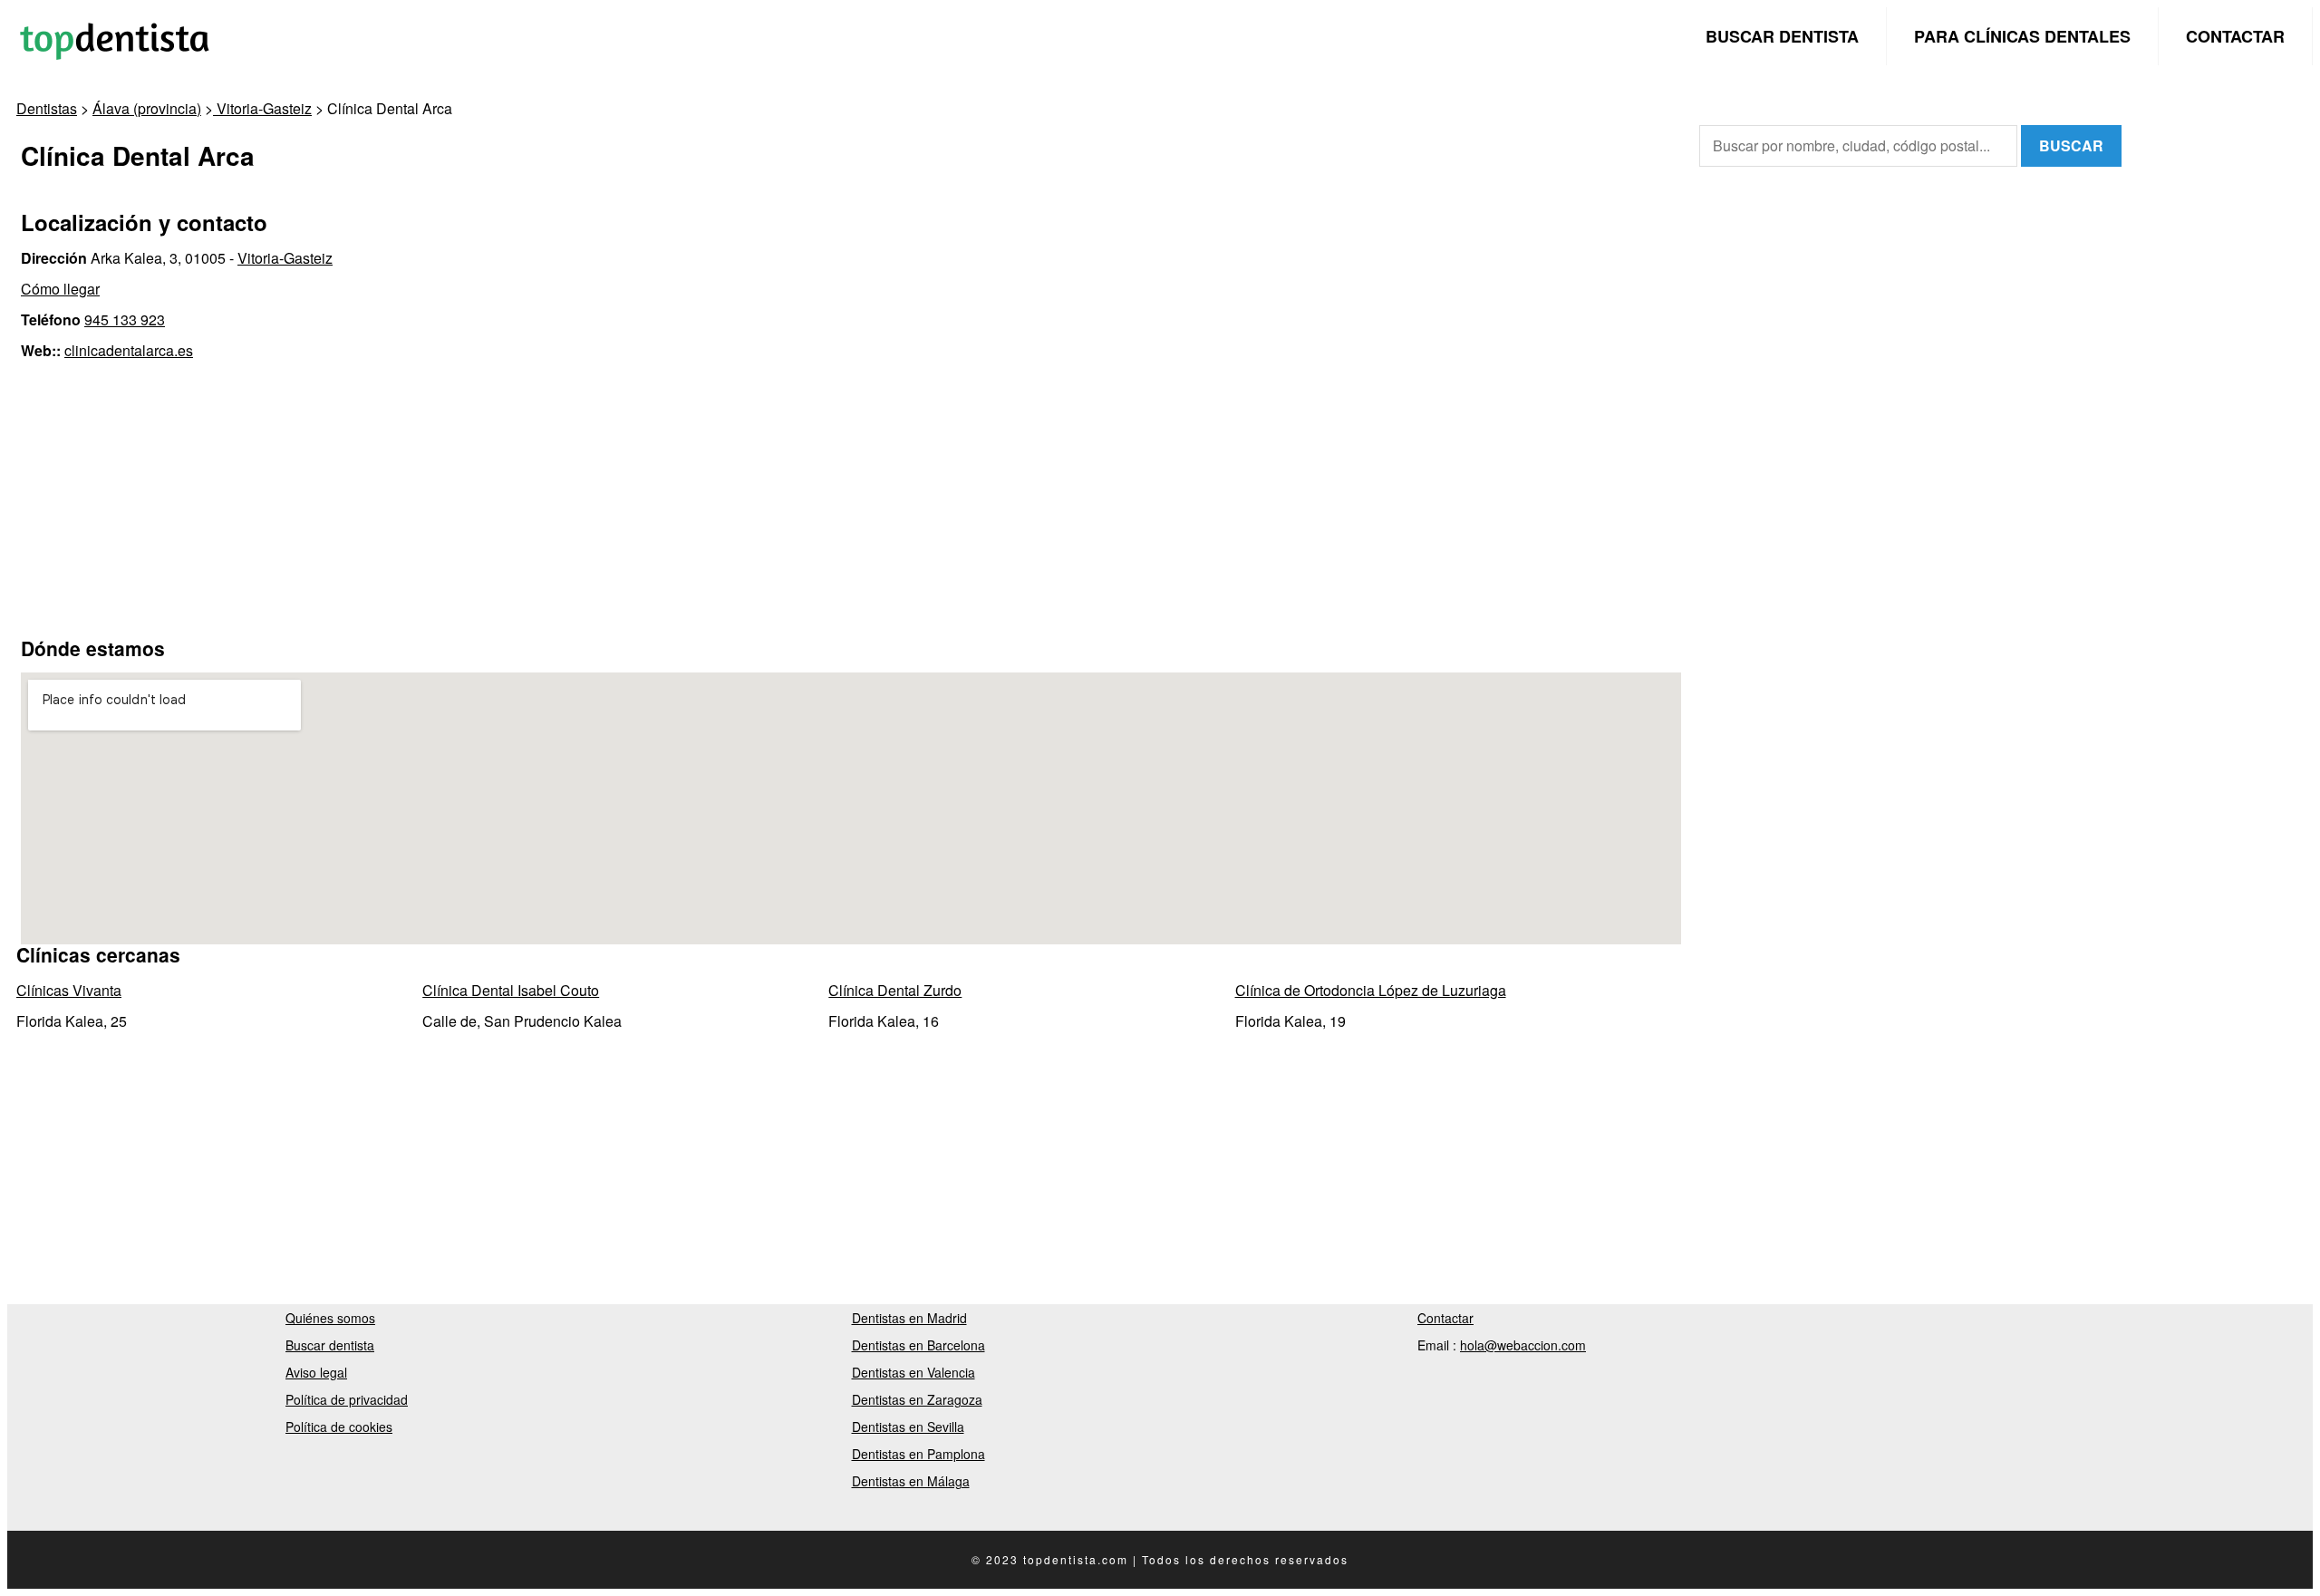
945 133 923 (125, 319)
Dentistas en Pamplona (918, 1454)
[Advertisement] (851, 498)
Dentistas (47, 108)
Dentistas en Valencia (913, 1372)
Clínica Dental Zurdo (895, 990)
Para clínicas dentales (2022, 36)
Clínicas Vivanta (69, 990)
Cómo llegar (60, 289)
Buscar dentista (1782, 36)
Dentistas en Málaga (911, 1481)
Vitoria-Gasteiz (262, 108)
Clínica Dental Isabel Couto (511, 990)
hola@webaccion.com (1523, 1345)
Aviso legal (316, 1372)
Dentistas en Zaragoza (917, 1399)
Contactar (2235, 36)
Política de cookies (339, 1427)
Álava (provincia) (147, 108)
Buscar (2071, 145)
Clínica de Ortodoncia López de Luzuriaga (1371, 990)
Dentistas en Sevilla (908, 1427)
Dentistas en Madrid (909, 1318)
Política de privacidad (347, 1399)
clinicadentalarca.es (129, 350)
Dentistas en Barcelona (918, 1345)
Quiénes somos (330, 1318)
